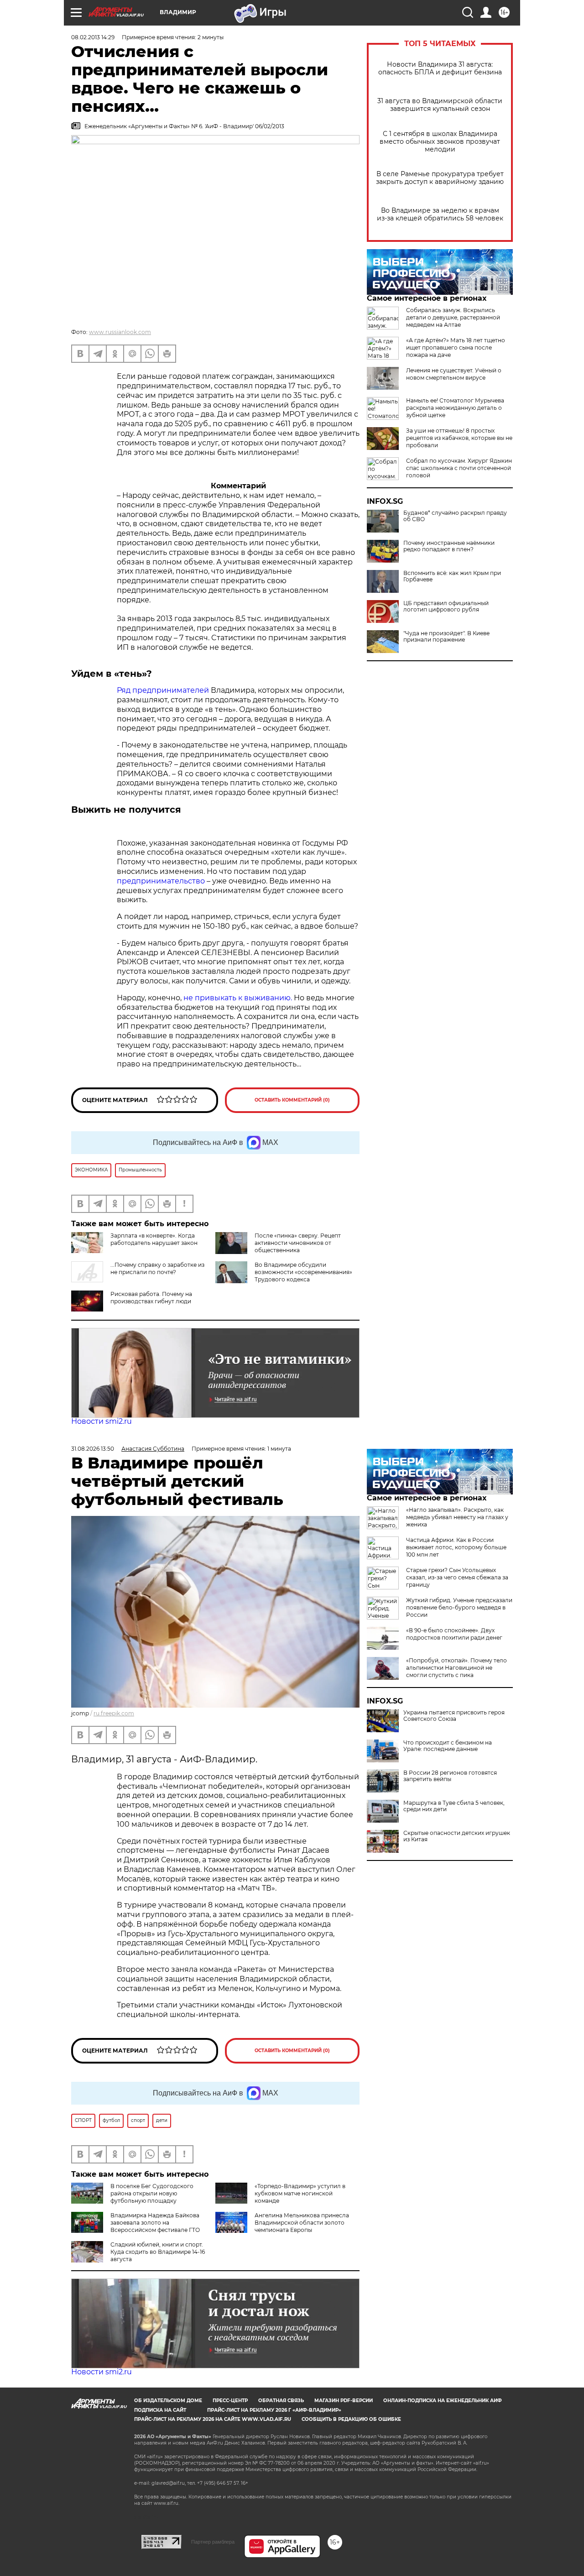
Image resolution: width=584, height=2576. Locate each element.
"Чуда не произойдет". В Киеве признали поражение (446, 637)
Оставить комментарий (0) (292, 1100)
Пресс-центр (230, 2401)
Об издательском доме (168, 2401)
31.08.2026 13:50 (93, 1449)
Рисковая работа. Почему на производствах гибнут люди (151, 1298)
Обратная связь (281, 2401)
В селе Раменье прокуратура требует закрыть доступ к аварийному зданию (440, 178)
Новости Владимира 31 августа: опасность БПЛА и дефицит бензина (440, 68)
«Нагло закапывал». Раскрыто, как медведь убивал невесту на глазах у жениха (457, 1517)
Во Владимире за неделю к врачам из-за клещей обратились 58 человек (440, 214)
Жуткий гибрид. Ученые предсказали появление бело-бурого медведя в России (459, 1607)
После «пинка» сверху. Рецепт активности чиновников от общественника (298, 1243)
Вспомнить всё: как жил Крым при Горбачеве (452, 576)
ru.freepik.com (114, 1713)
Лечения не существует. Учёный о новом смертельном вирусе (454, 374)
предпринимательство (162, 881)
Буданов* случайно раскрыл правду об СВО (455, 516)
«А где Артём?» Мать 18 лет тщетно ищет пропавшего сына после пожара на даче (456, 347)
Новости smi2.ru (102, 1421)
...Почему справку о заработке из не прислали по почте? (157, 1268)
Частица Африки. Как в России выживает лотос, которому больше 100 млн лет (456, 1547)
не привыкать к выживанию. (239, 998)
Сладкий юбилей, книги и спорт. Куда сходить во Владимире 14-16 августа (158, 2252)
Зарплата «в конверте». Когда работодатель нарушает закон (154, 1239)
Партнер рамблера (213, 2542)
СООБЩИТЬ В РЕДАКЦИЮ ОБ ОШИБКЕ (351, 2419)
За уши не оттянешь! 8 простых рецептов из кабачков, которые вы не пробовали (459, 438)
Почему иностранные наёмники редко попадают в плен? (449, 546)
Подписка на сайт (160, 2410)
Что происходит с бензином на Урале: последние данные (448, 1746)
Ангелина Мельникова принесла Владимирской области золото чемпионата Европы (302, 2223)
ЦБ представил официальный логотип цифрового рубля (446, 606)
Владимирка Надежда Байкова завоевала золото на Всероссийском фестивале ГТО (155, 2223)
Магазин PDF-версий (344, 2401)
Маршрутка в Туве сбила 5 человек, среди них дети (454, 1806)
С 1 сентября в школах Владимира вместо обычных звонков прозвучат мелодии (440, 142)
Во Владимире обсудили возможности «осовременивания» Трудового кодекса (303, 1272)
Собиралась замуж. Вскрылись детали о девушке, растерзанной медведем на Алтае (453, 317)
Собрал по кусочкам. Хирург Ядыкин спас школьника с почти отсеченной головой (459, 468)
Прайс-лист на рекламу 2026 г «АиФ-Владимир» (274, 2410)
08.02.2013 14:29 (93, 37)
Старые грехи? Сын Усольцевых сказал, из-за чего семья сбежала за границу (457, 1577)
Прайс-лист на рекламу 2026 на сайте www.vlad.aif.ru (213, 2419)
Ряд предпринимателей (164, 690)
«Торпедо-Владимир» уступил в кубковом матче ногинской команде (300, 2193)
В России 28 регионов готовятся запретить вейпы (450, 1776)
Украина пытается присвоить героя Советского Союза (454, 1716)
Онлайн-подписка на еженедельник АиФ (443, 2401)
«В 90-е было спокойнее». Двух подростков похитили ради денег (454, 1634)
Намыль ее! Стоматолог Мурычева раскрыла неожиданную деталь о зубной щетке (455, 408)
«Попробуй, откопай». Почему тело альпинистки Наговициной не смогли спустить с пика (456, 1668)
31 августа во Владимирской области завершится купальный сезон (440, 105)
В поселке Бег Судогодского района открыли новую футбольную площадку (152, 2193)
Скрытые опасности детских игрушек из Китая (457, 1836)
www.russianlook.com (120, 332)
